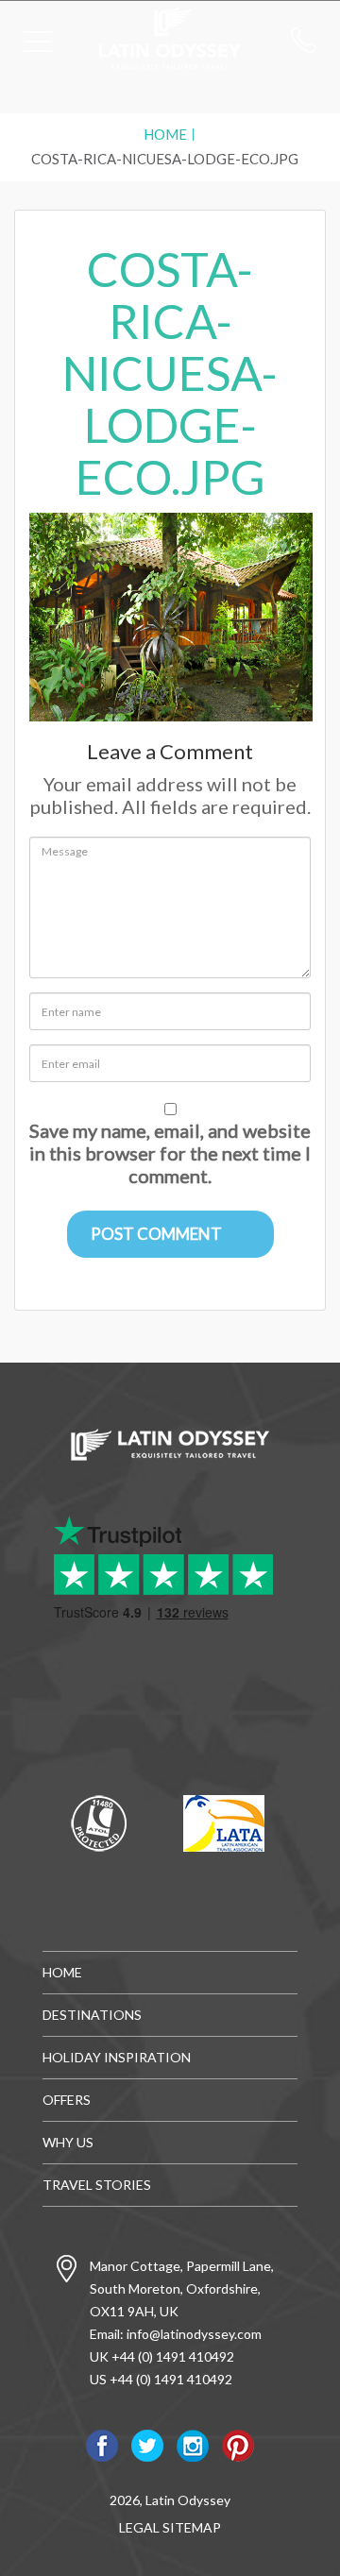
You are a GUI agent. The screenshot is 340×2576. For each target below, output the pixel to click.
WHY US (68, 2142)
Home (165, 134)
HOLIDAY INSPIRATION (117, 2057)
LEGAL (139, 2527)
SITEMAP (192, 2527)
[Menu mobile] (38, 45)
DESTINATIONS (92, 2015)
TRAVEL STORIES (97, 2185)
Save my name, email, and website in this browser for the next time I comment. (170, 1153)
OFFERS (67, 2100)
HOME (62, 1972)
